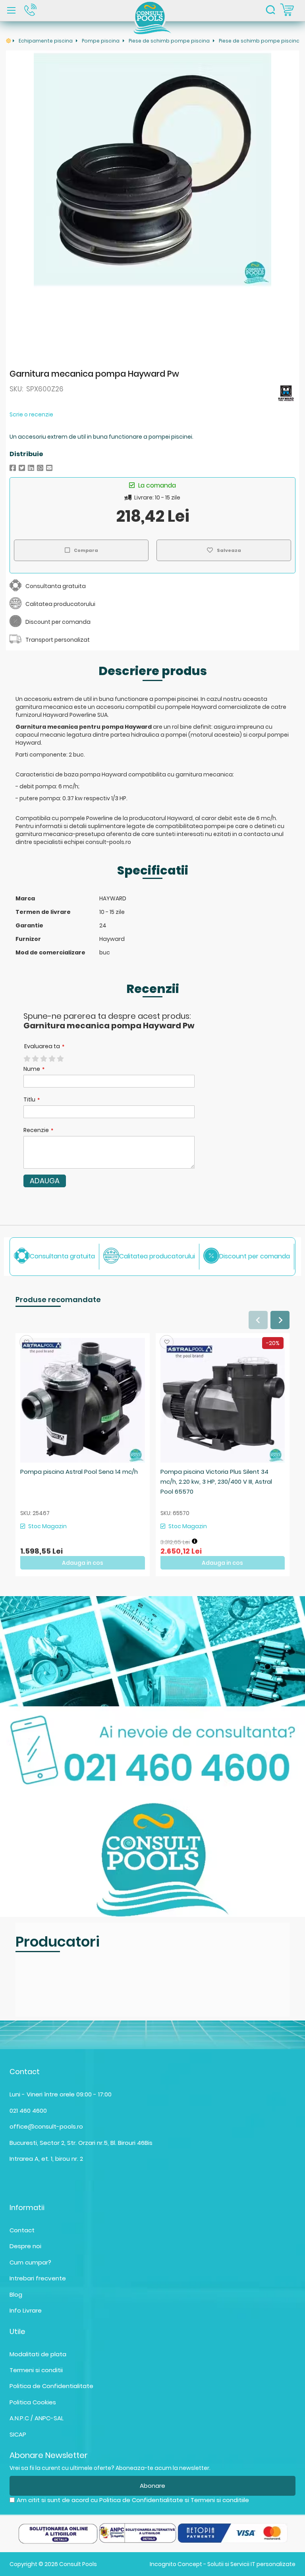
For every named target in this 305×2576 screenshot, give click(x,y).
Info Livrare (26, 2310)
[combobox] (270, 11)
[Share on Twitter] (22, 468)
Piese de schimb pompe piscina (170, 41)
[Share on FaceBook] (13, 468)
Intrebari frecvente (38, 2278)
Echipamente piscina (46, 41)
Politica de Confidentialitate (51, 2386)
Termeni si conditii (36, 2370)
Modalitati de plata (38, 2354)
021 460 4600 (28, 2111)
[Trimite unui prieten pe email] (49, 468)
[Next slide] (280, 1320)
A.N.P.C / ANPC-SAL (37, 2418)
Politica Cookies (33, 2402)
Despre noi (25, 2246)
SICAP (18, 2434)
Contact (22, 2230)
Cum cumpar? (30, 2262)
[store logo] (153, 17)
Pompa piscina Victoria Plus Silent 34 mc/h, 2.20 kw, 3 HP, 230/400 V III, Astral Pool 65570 (216, 1482)
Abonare (152, 2486)
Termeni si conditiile (220, 2500)
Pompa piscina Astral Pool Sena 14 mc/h (79, 1472)
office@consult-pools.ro (46, 2126)
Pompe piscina (101, 41)
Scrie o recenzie (31, 414)
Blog (16, 2294)
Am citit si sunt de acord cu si (133, 2500)
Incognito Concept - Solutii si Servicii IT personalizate (223, 2564)
